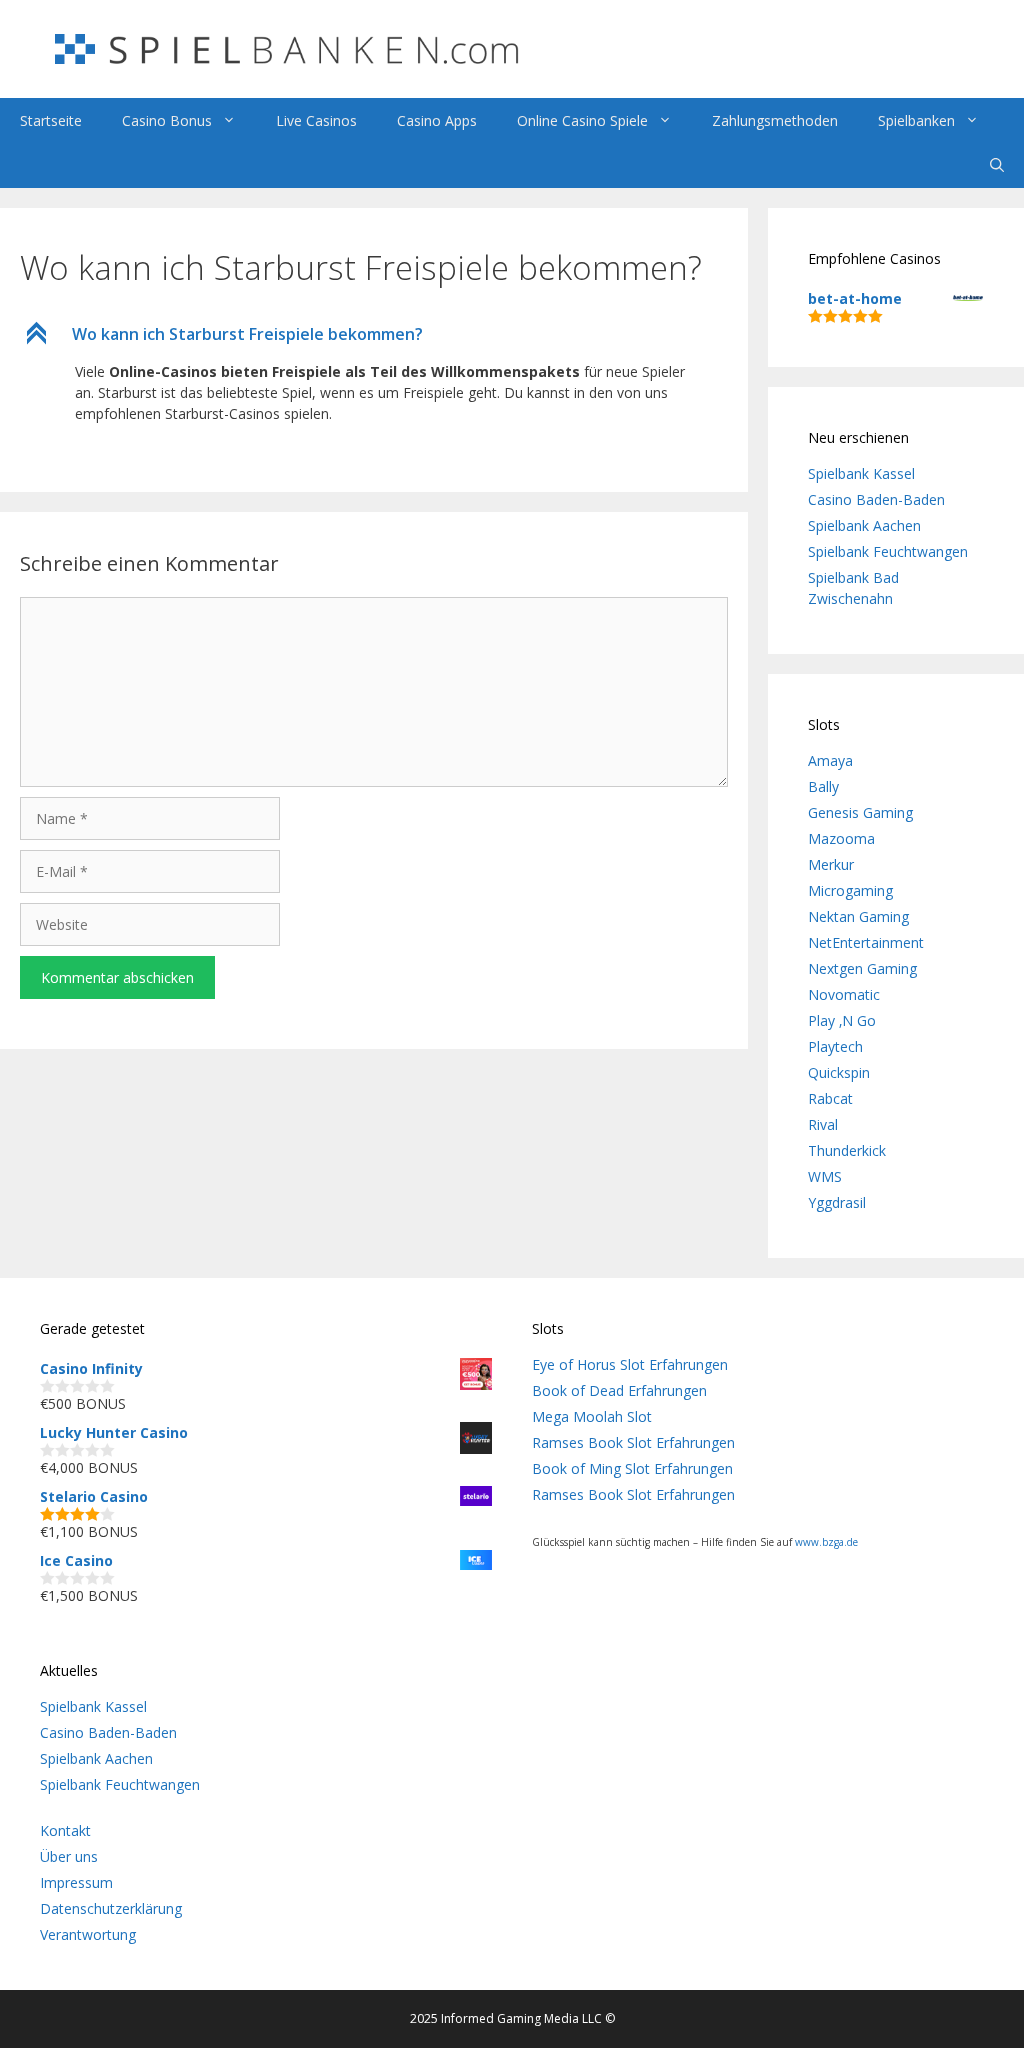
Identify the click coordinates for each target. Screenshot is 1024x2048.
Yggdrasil (837, 1202)
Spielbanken (916, 120)
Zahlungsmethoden (775, 120)
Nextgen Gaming (862, 968)
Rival (823, 1124)
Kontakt (65, 1830)
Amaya (830, 760)
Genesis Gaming (860, 812)
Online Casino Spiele (582, 120)
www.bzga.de (826, 1542)
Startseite (51, 120)
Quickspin (839, 1072)
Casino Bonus (167, 120)
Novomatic (844, 994)
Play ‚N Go (842, 1020)
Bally (823, 786)
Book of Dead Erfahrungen (619, 1390)
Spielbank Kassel (861, 473)
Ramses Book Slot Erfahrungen (633, 1442)
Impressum (76, 1882)
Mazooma (841, 838)
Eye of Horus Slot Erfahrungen (630, 1364)
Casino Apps (437, 120)
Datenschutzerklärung (111, 1908)
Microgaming (850, 890)
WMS (825, 1176)
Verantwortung (88, 1934)
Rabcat (830, 1098)
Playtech (835, 1046)
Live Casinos (316, 120)
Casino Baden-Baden (876, 499)
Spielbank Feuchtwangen (888, 551)
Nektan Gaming (858, 916)
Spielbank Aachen (864, 525)
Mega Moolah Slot (592, 1416)
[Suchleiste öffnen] (997, 165)
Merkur (831, 864)
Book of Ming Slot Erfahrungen (632, 1468)
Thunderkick (847, 1150)
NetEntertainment (866, 942)
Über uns (69, 1856)
